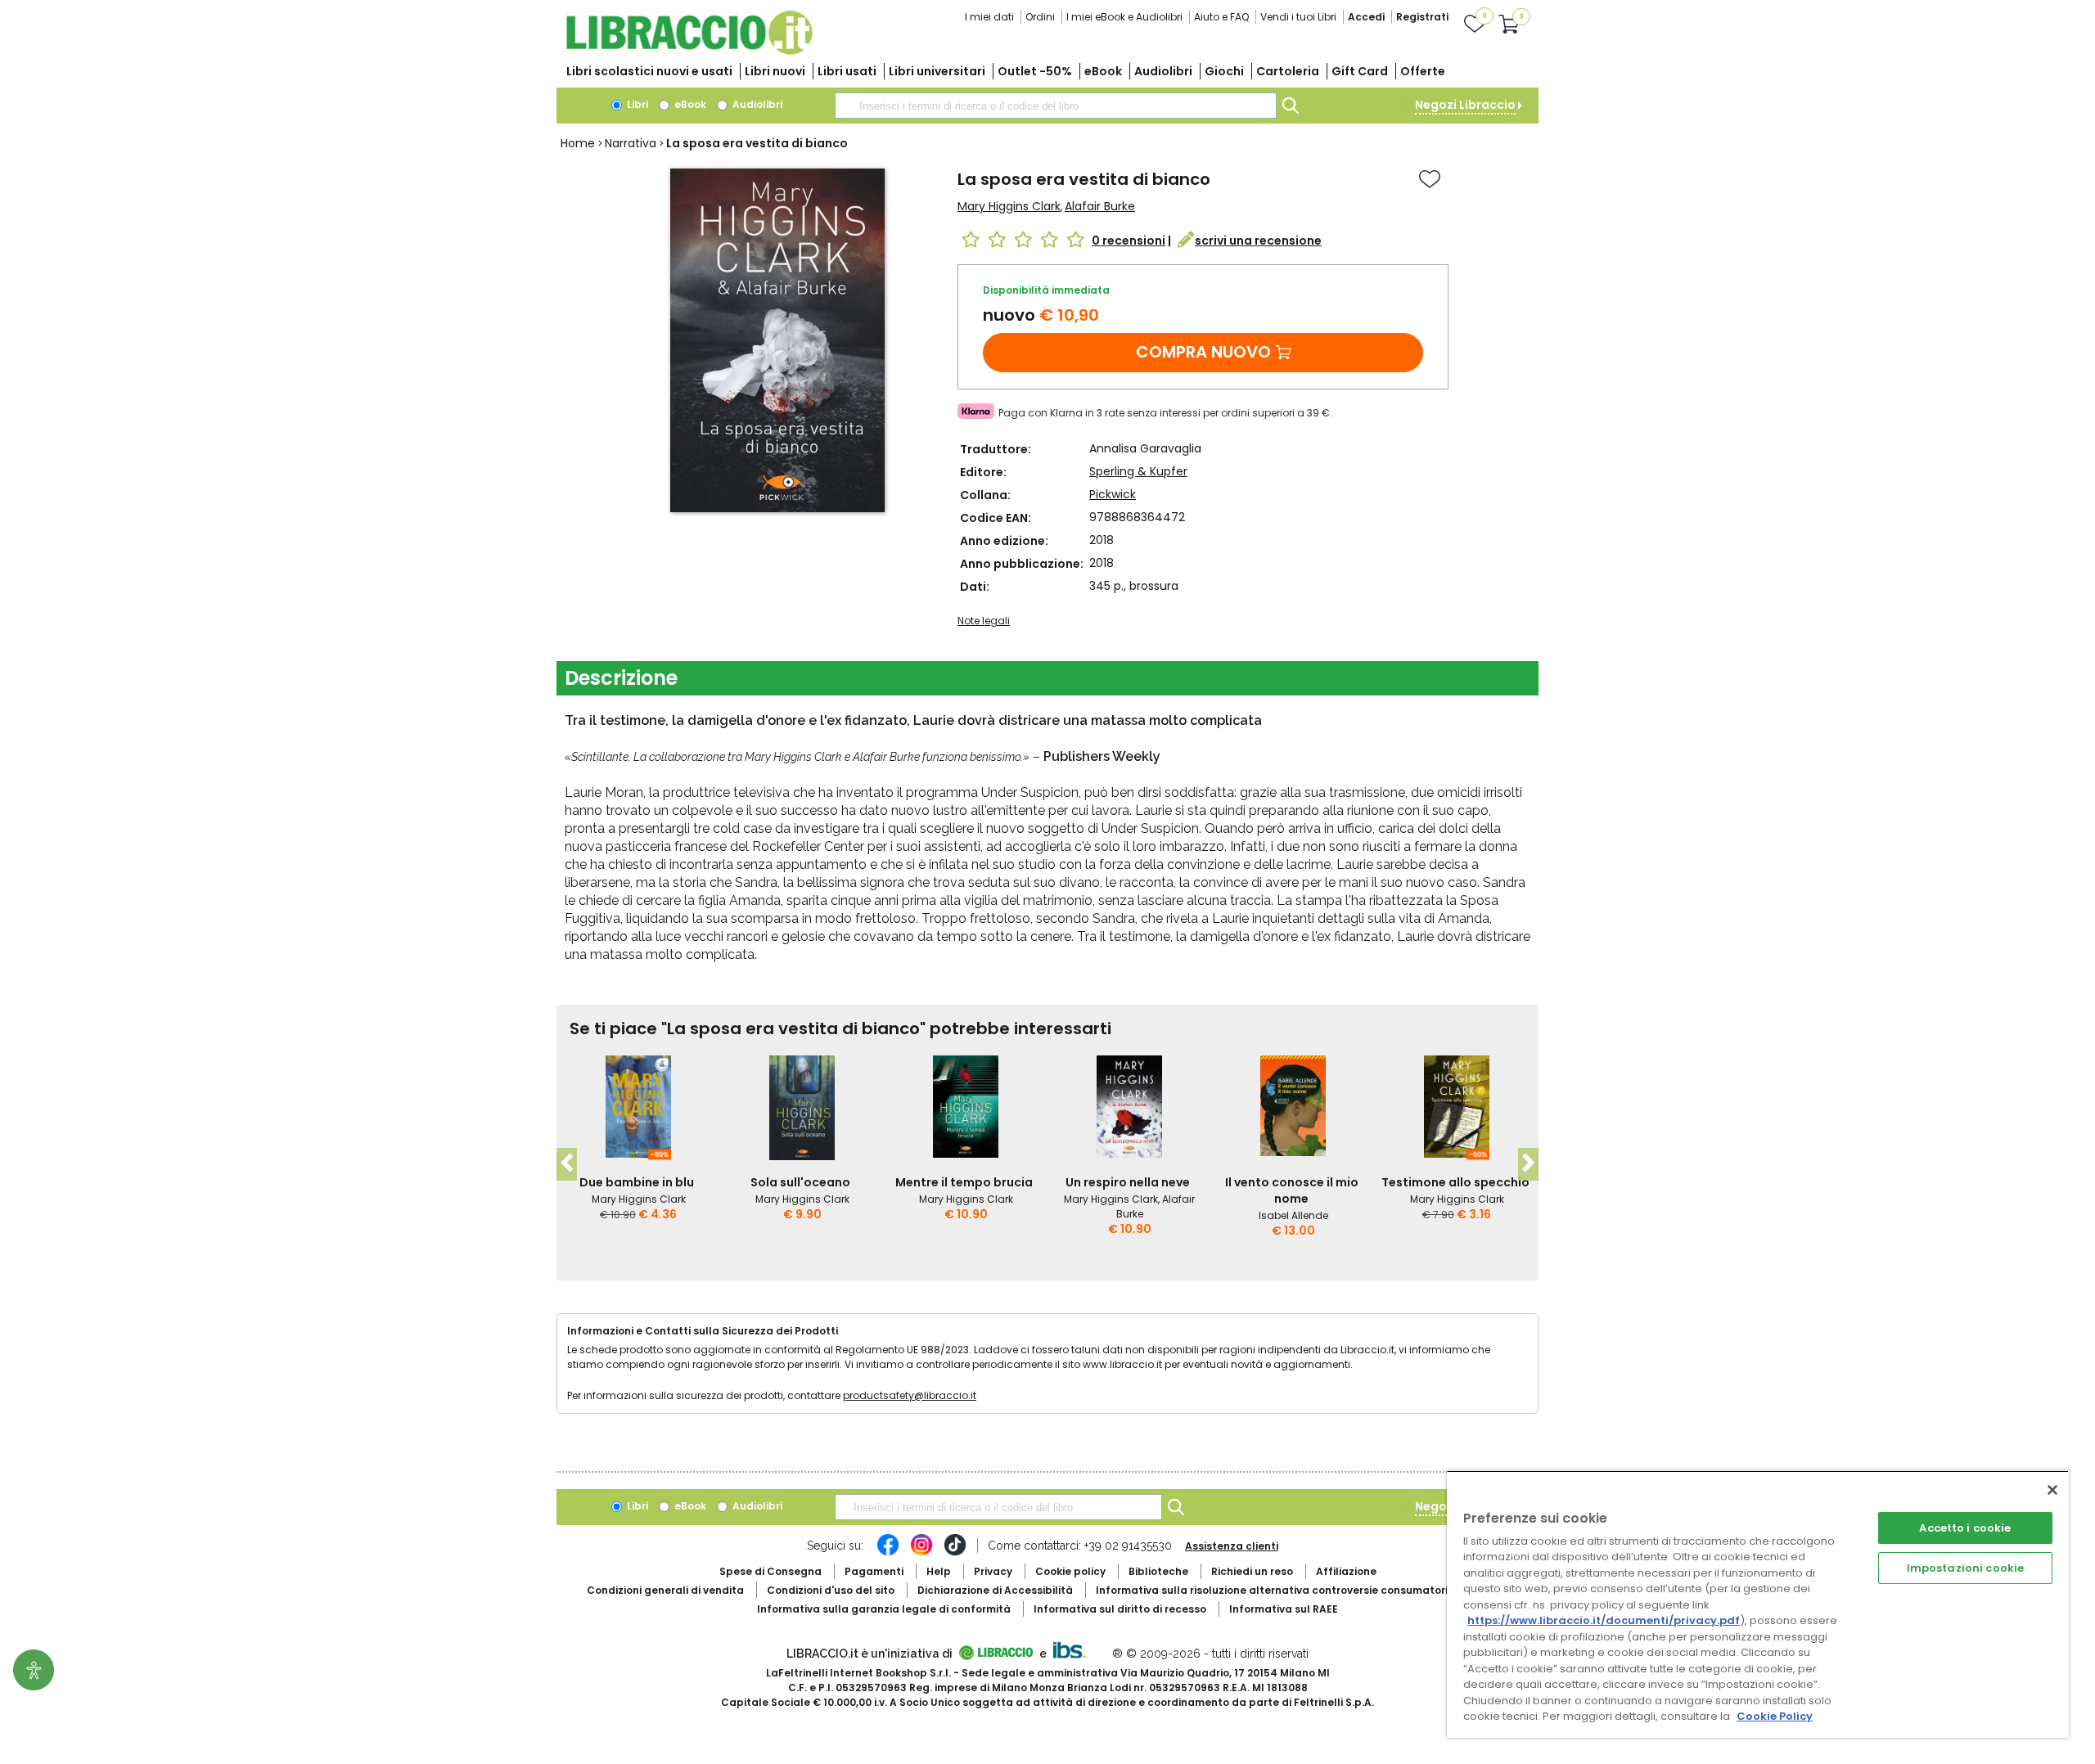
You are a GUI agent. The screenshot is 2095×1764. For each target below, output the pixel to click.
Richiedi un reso (1252, 1571)
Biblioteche (1158, 1571)
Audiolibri (1163, 71)
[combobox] (1056, 106)
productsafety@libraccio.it (910, 1395)
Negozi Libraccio (1465, 105)
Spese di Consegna (770, 1571)
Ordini (1040, 17)
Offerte (1423, 71)
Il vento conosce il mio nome (1292, 1190)
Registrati (1422, 17)
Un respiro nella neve (1128, 1182)
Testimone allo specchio (1455, 1182)
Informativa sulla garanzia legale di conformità (884, 1609)
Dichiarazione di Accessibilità (995, 1590)
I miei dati (989, 17)
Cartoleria (1288, 71)
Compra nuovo (1203, 352)
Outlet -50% (1035, 71)
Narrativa (631, 143)
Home (578, 143)
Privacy (993, 1571)
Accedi (1366, 17)
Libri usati (847, 71)
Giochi (1224, 71)
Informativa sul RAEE (1284, 1609)
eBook (1103, 71)
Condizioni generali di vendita (665, 1590)
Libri (636, 104)
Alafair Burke (1100, 206)
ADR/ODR (1302, 1590)
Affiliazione (1346, 1571)
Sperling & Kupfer (1138, 471)
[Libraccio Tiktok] (955, 1553)
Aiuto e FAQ (1221, 17)
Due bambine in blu (637, 1182)
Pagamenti (874, 1571)
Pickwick (1113, 494)
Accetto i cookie (1965, 1528)
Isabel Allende (1293, 1215)
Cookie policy (1070, 1571)
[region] (1758, 1604)
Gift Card (1360, 71)
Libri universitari (937, 71)
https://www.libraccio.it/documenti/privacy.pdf (1604, 1620)
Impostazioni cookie (1965, 1568)
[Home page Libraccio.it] (689, 51)
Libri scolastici (649, 71)
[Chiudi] (2052, 1490)
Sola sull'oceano (800, 1182)
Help (939, 1571)
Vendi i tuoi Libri (1298, 17)
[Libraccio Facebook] (888, 1553)
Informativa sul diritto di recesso (1120, 1609)
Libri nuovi (775, 71)
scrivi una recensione (1258, 241)
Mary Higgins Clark (1009, 206)
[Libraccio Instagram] (921, 1553)
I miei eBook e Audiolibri (1124, 17)
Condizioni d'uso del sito (831, 1590)
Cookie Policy (1775, 1716)
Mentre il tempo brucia (964, 1182)
